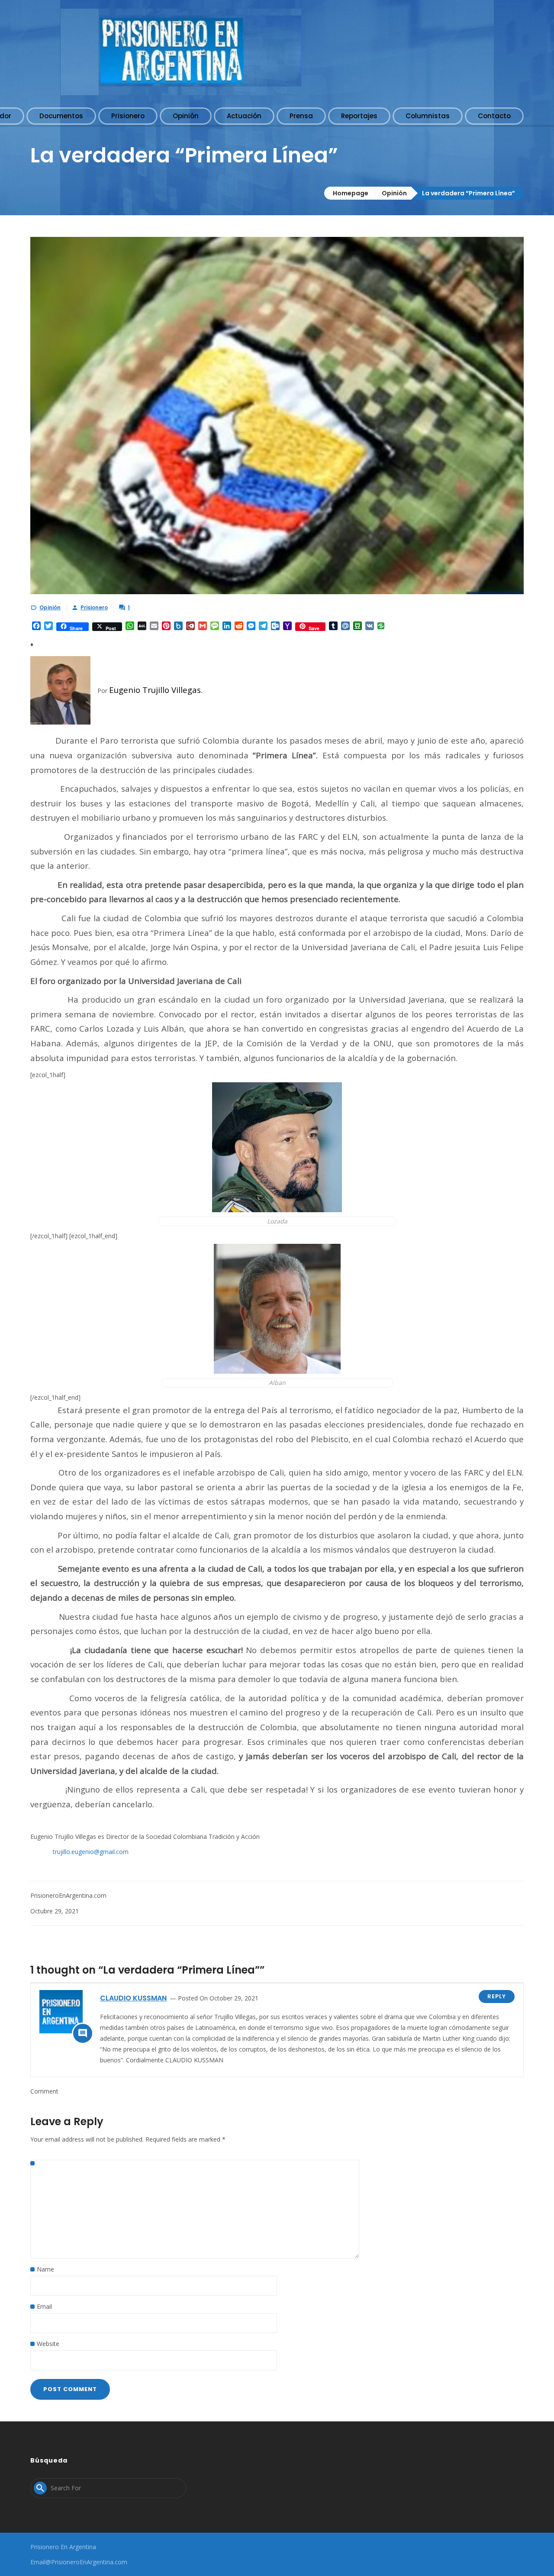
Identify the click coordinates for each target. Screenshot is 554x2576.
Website (48, 2344)
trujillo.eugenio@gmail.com (91, 1852)
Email (44, 2306)
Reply (497, 1996)
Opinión (394, 193)
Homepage (351, 193)
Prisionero (94, 607)
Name (45, 2269)
